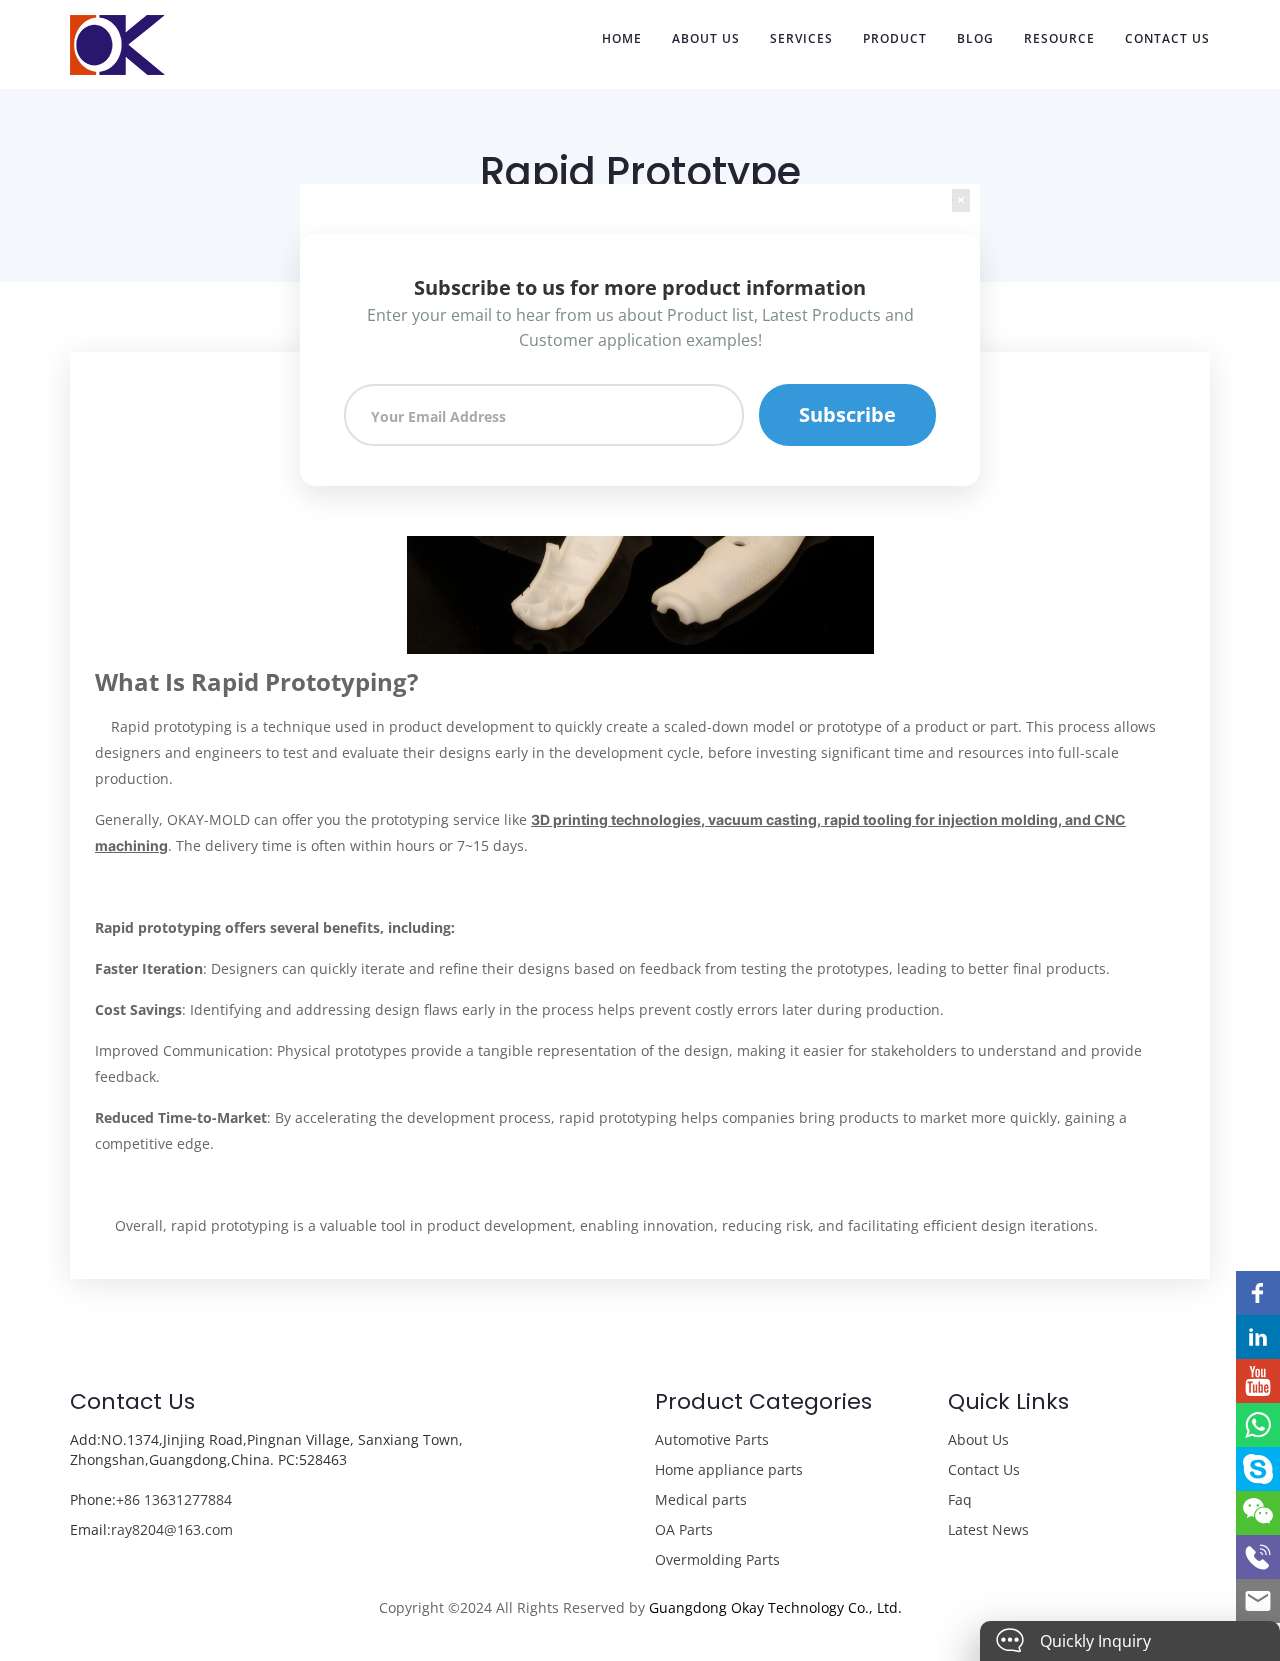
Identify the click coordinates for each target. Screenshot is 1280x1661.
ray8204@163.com (172, 1529)
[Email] (1258, 1601)
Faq (960, 1499)
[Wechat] (1258, 1513)
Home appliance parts (729, 1469)
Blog (975, 38)
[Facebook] (1258, 1293)
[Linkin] (1258, 1337)
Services (801, 38)
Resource (1059, 38)
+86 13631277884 (174, 1499)
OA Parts (684, 1529)
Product (895, 38)
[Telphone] (1258, 1557)
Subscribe (847, 414)
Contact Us (1167, 38)
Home (622, 38)
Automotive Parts (712, 1439)
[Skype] (1258, 1469)
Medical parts (701, 1499)
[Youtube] (1258, 1381)
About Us (706, 38)
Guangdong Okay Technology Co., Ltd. (775, 1607)
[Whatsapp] (1258, 1425)
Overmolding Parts (717, 1559)
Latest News (988, 1529)
